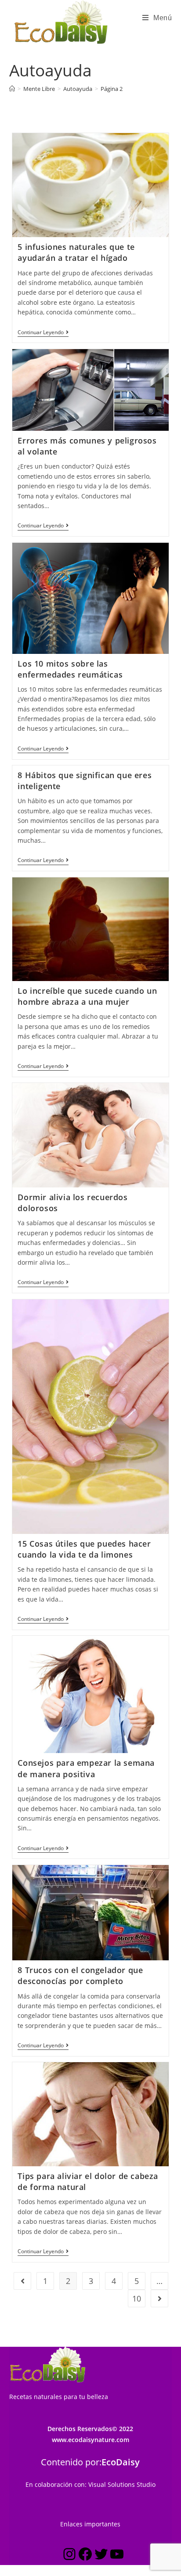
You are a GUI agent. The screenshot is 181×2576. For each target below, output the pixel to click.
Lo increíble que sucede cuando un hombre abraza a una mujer (87, 996)
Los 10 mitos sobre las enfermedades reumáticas (70, 669)
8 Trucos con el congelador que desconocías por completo (80, 1975)
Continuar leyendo (43, 333)
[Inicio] (12, 89)
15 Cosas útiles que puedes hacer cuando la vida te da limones (84, 1549)
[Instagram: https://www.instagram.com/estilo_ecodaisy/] (69, 2556)
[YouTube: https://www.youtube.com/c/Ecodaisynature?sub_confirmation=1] (117, 2556)
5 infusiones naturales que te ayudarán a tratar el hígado (76, 252)
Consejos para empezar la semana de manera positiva (86, 1768)
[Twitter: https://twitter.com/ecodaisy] (101, 2556)
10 (137, 2298)
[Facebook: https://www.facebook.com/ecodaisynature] (85, 2556)
